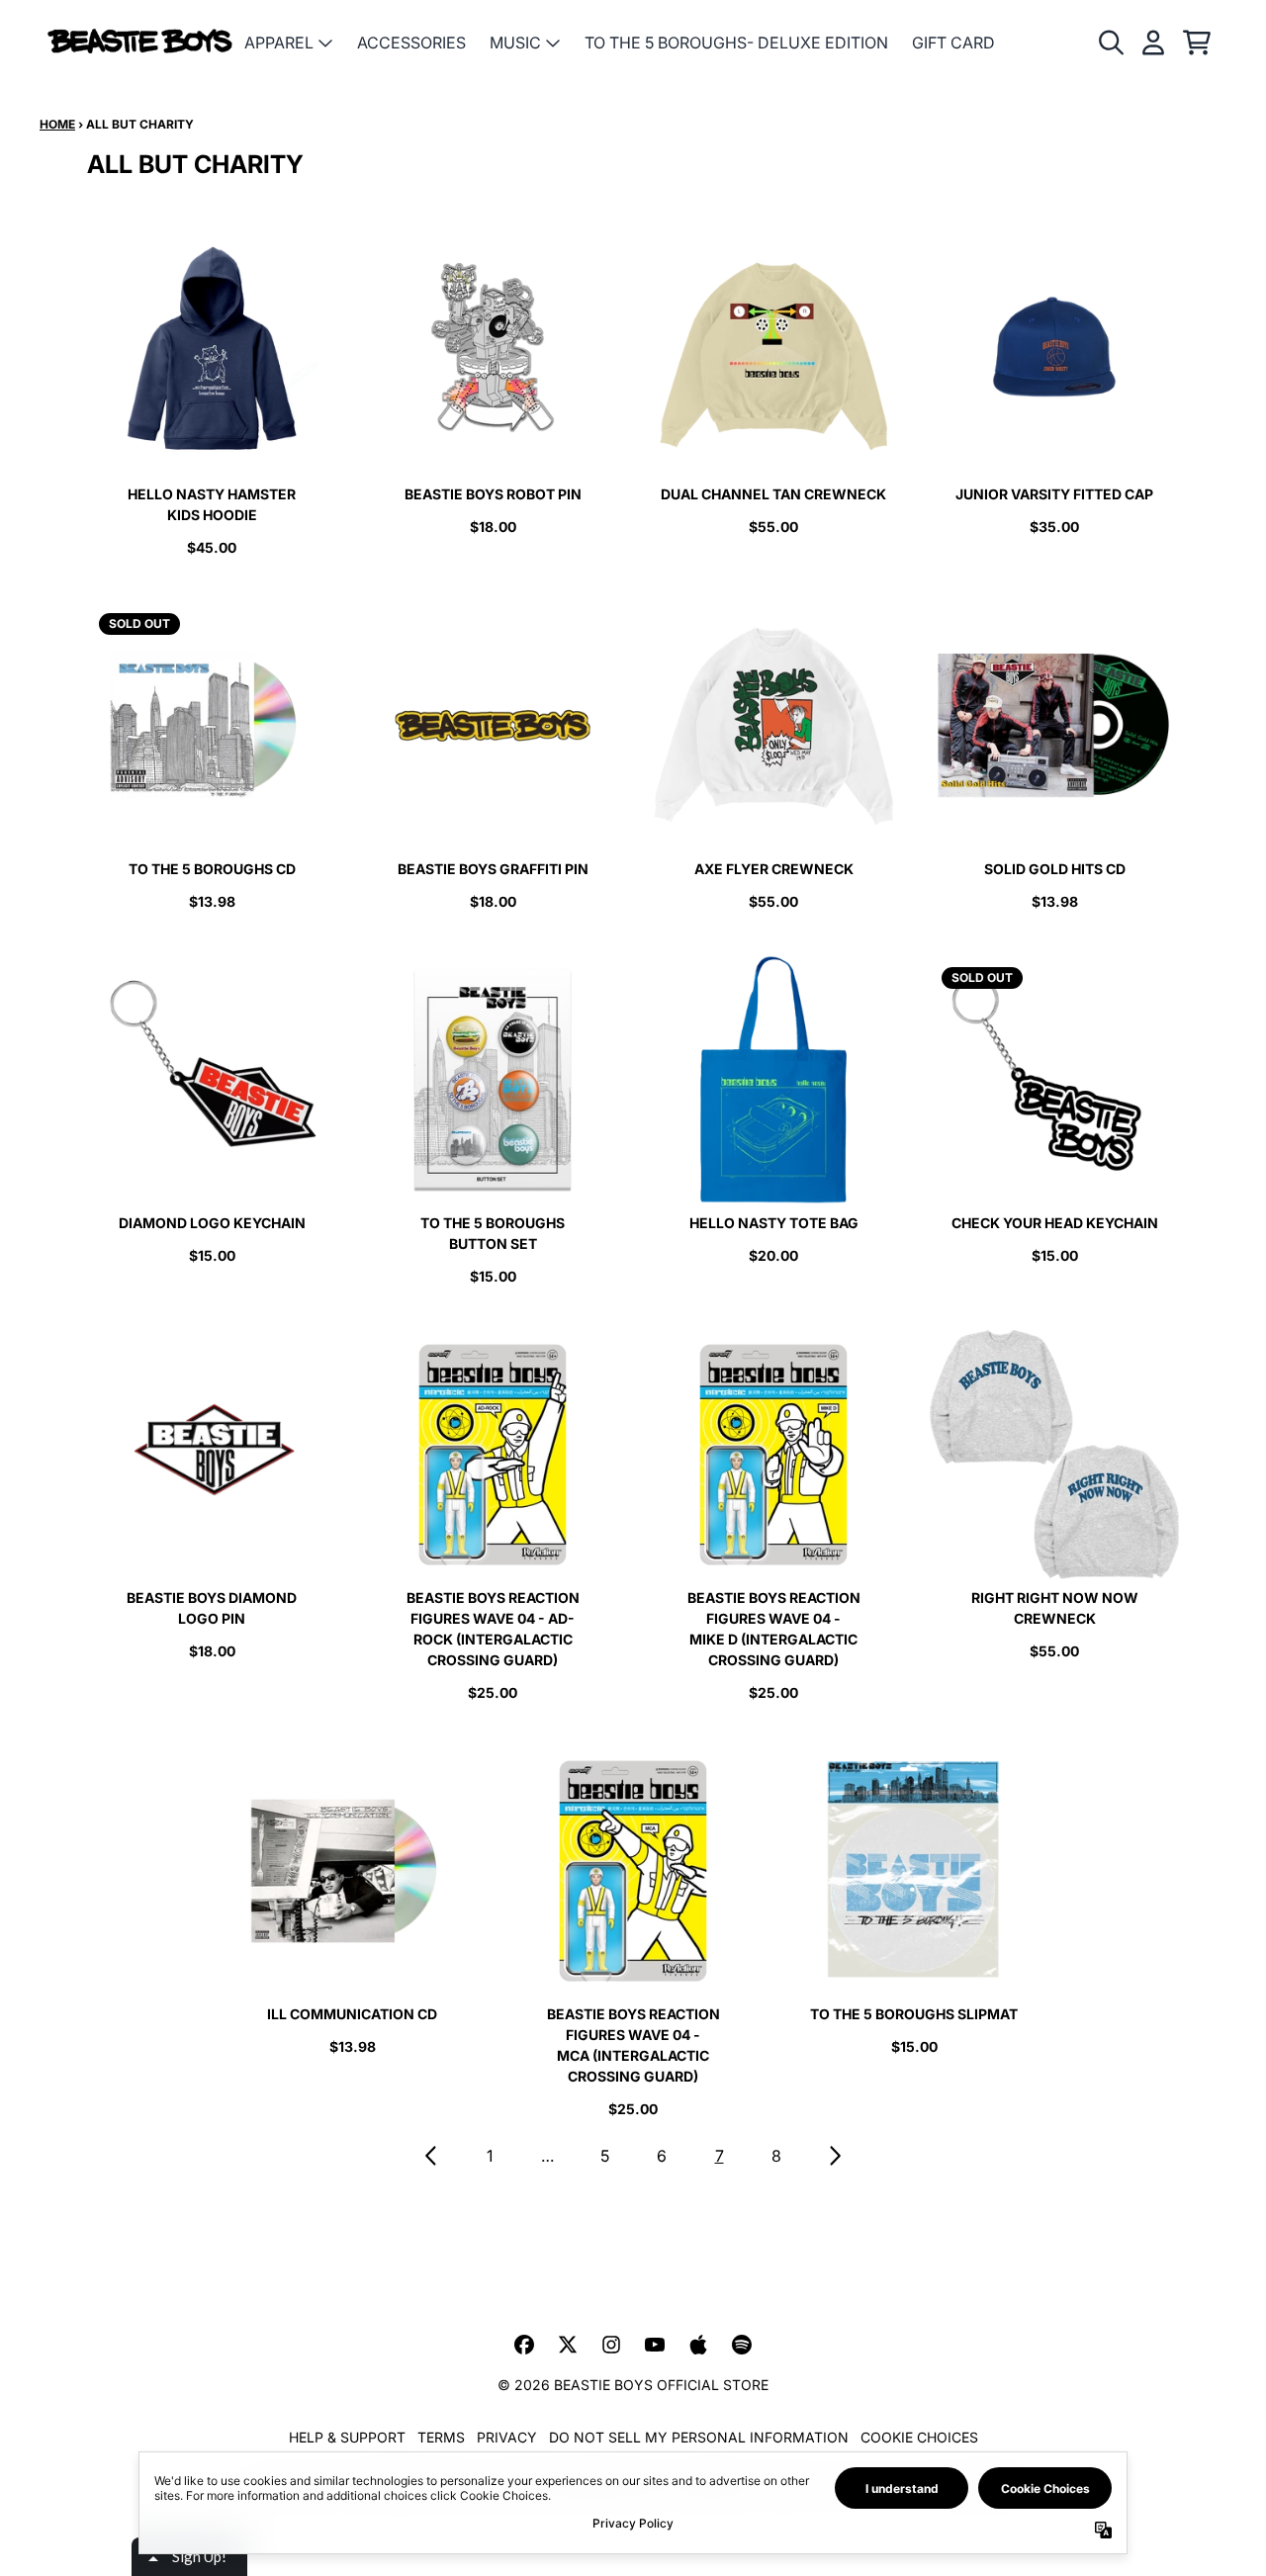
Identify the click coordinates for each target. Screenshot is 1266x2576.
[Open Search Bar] (1110, 43)
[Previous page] (432, 2156)
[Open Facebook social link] (524, 2345)
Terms (441, 2437)
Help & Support (347, 2437)
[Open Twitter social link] (568, 2345)
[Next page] (834, 2156)
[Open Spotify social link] (742, 2345)
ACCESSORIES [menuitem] (411, 43)
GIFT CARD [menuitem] (953, 43)
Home (57, 124)
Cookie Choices (919, 2437)
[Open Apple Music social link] (698, 2345)
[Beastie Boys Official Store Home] (140, 42)
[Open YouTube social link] (655, 2345)
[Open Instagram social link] (611, 2345)
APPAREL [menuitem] (279, 43)
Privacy (507, 2437)
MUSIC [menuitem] (515, 43)
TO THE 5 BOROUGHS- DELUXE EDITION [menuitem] (736, 43)
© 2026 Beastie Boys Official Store (633, 2385)
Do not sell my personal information (699, 2437)
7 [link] (720, 2156)
